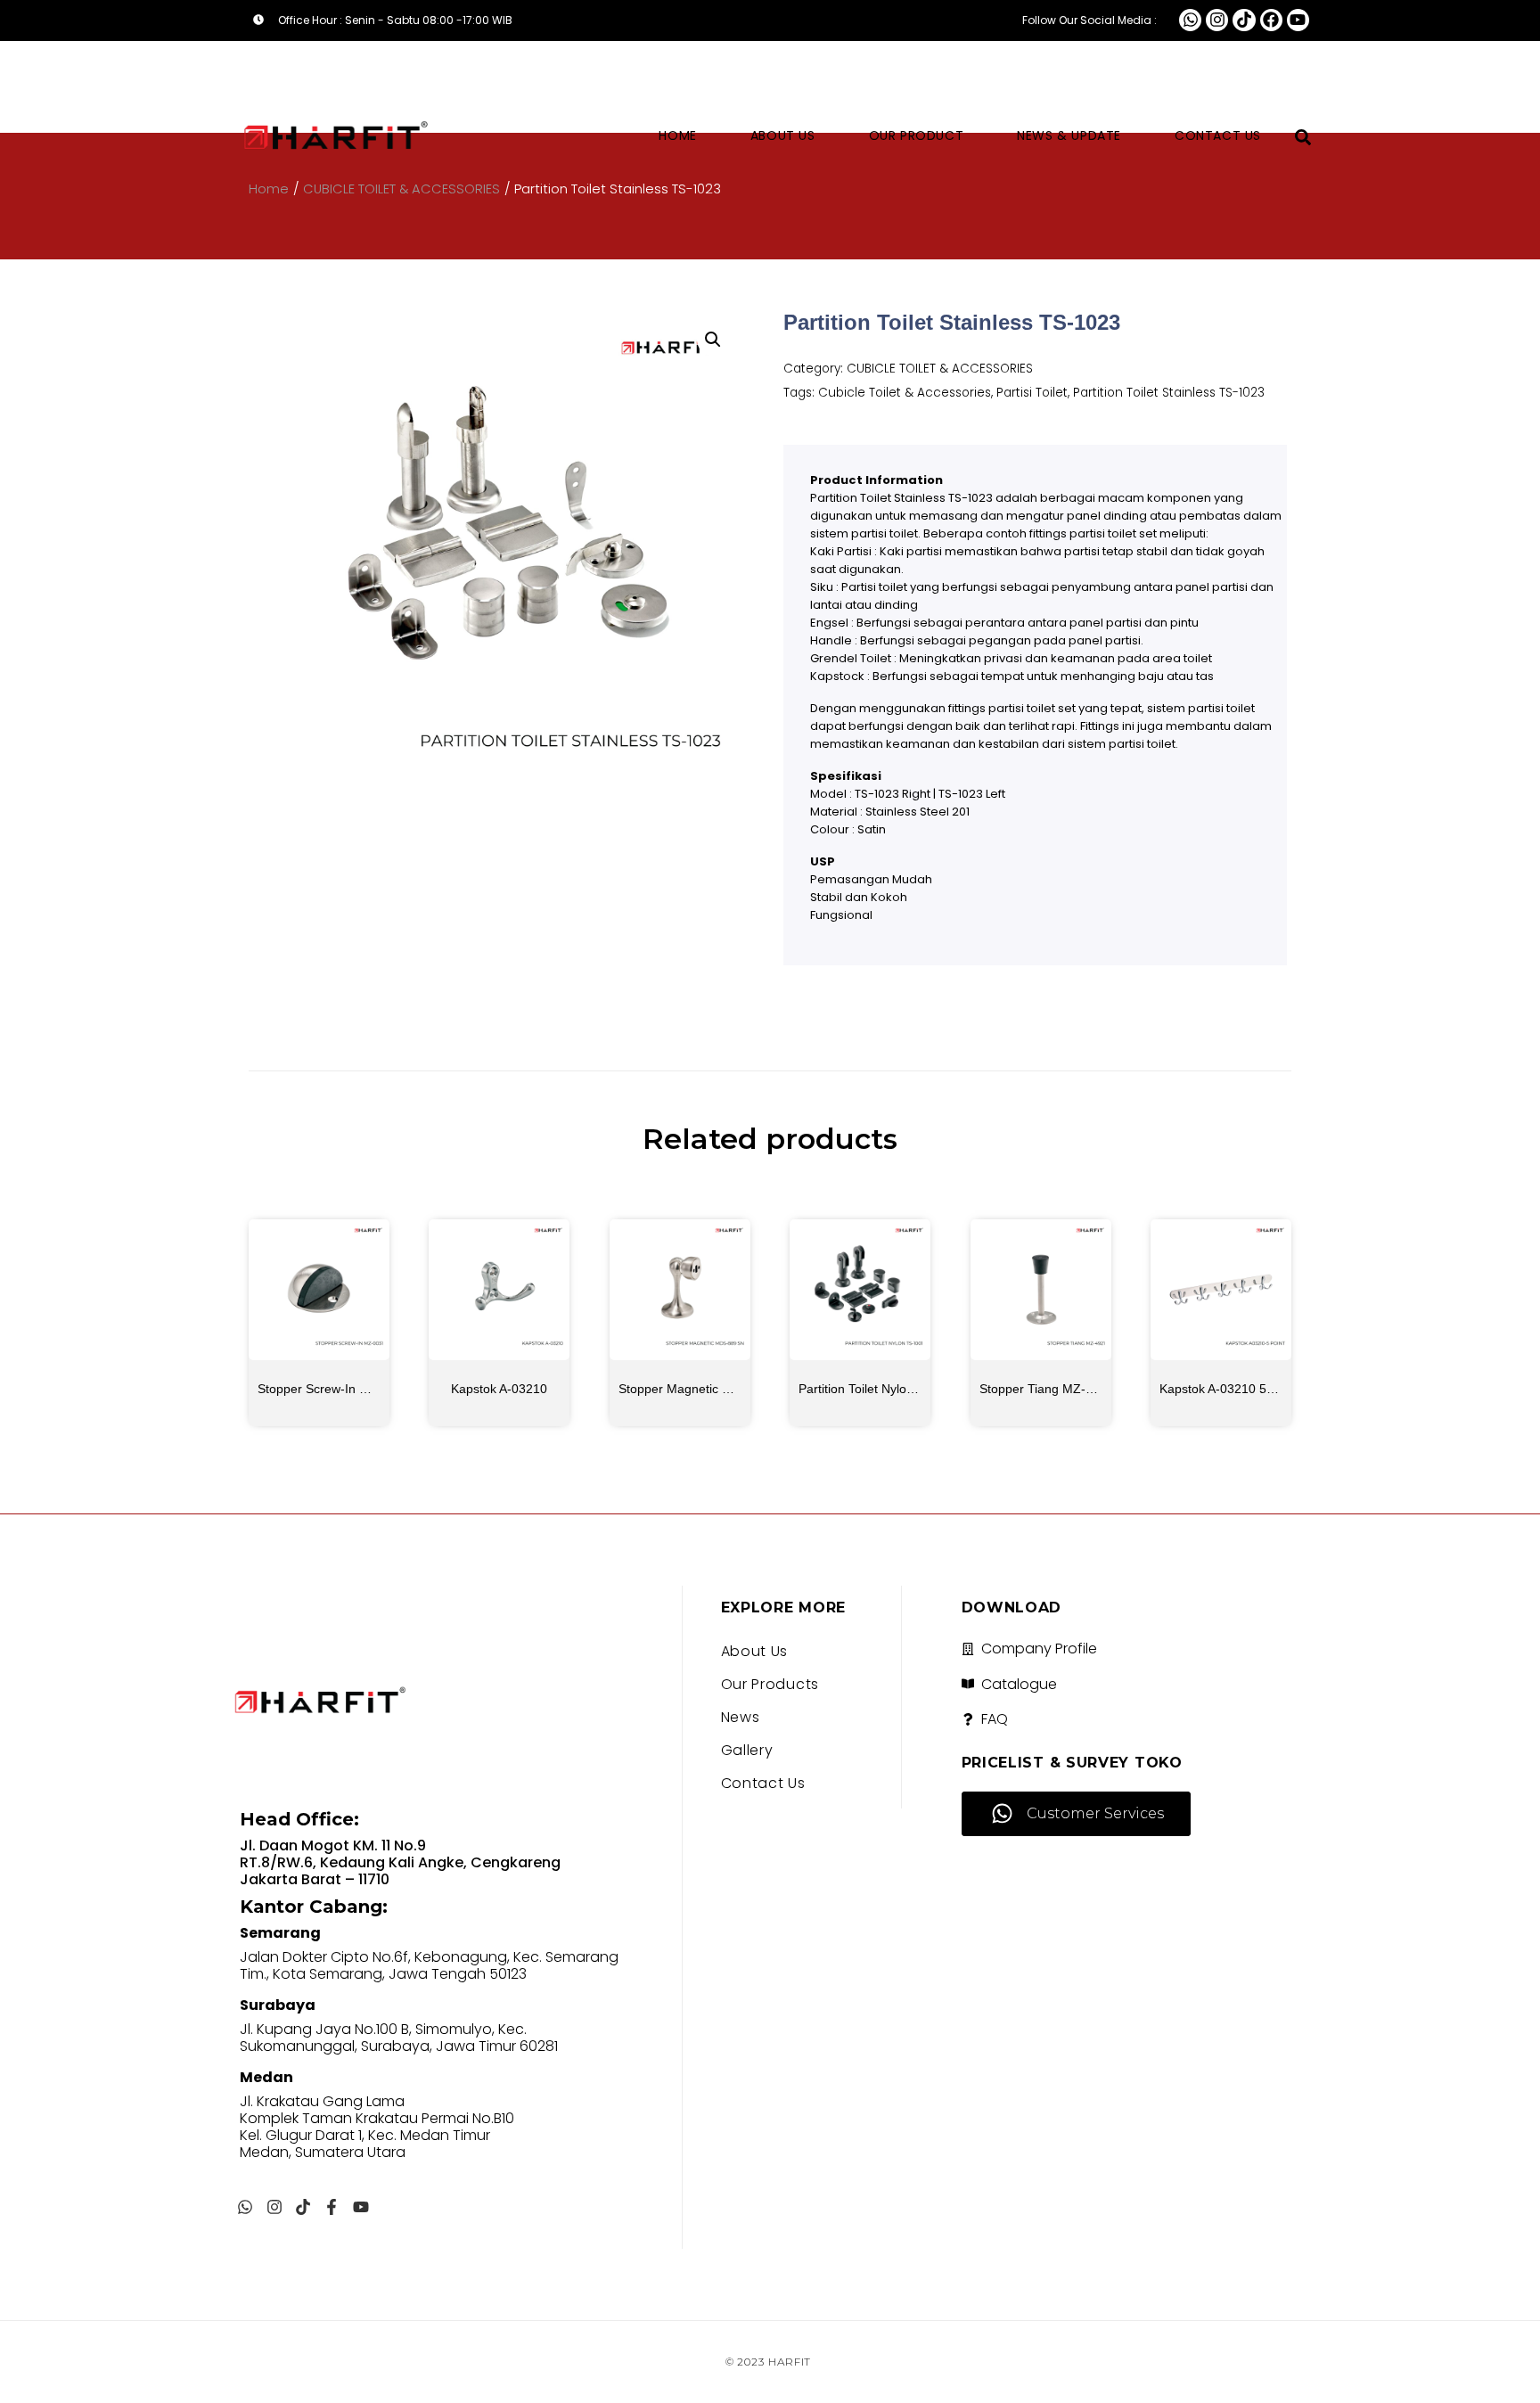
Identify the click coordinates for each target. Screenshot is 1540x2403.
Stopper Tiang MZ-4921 (1047, 1389)
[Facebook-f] (332, 2207)
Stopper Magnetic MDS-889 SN (707, 1389)
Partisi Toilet (1032, 393)
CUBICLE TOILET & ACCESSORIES (940, 369)
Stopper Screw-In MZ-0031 (334, 1389)
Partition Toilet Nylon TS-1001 (882, 1389)
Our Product (917, 135)
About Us (783, 135)
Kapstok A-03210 (499, 1389)
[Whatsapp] (1190, 20)
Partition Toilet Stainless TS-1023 (1169, 393)
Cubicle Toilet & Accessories (905, 393)
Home (677, 135)
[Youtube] (1298, 20)
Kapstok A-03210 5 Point (1229, 1389)
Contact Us (1218, 135)
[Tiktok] (1244, 20)
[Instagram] (1217, 20)
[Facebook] (1271, 20)
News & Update (1069, 135)
